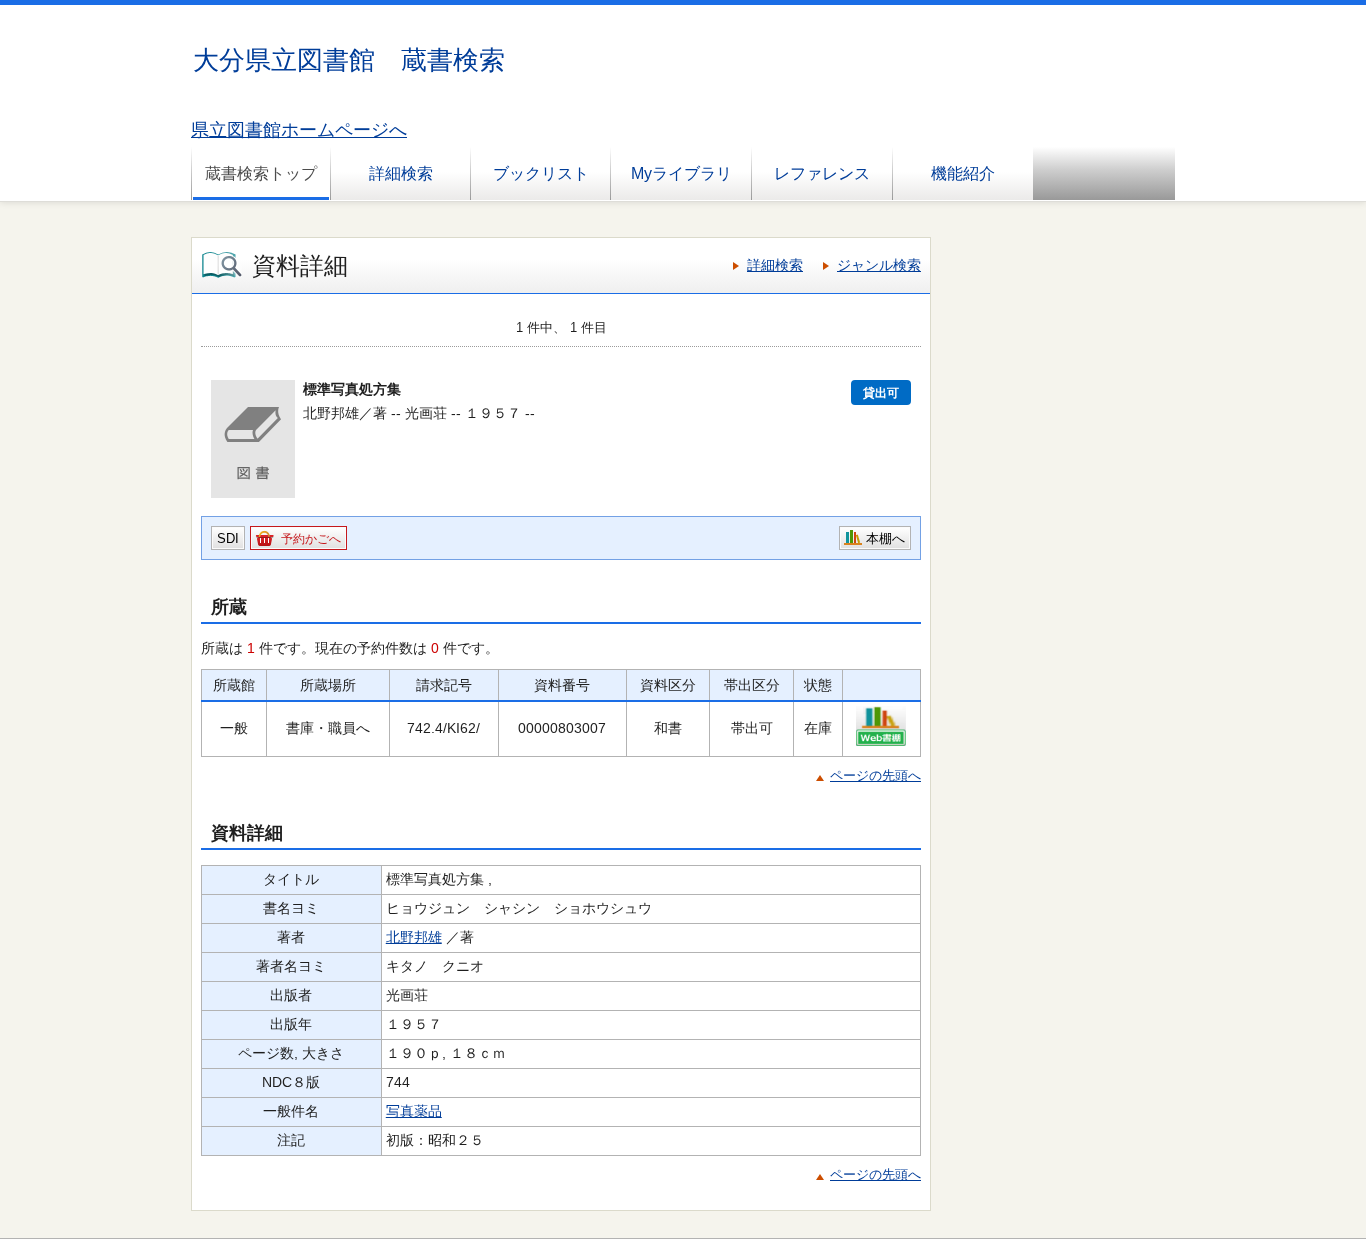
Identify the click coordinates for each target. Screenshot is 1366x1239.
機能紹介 (963, 173)
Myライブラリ (681, 173)
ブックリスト (541, 173)
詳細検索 (401, 173)
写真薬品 (414, 1111)
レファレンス (822, 173)
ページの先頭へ (875, 775)
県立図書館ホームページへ (299, 130)
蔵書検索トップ (261, 173)
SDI (228, 538)
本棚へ (885, 538)
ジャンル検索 (879, 265)
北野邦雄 (414, 937)
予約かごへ (311, 539)
